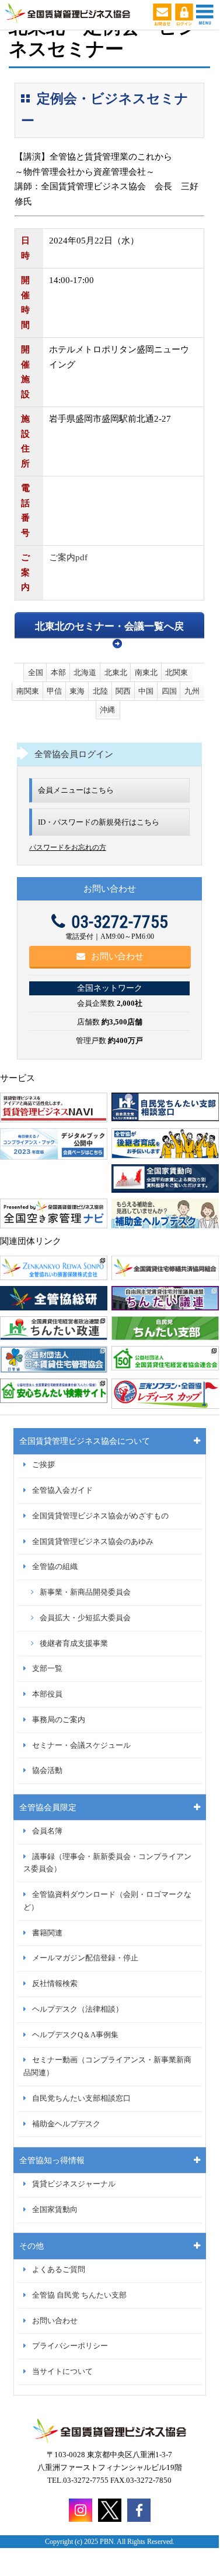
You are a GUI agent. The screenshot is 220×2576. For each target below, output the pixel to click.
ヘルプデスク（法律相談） (78, 2009)
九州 (192, 691)
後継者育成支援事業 (74, 1644)
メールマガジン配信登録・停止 (85, 1958)
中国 (146, 691)
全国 (36, 672)
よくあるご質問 (59, 2270)
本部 (58, 672)
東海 (77, 691)
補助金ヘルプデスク (66, 2124)
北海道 (85, 672)
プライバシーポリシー (70, 2346)
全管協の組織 (55, 1567)
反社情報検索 (55, 1984)
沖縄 (107, 710)
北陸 (100, 691)
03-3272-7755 (120, 922)
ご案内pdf (68, 557)
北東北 (116, 672)
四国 (169, 691)
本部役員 (47, 1694)
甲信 (54, 691)
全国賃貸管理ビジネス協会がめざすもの (100, 1516)
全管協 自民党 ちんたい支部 (79, 2295)
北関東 (177, 672)
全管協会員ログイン (74, 754)
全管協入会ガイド (62, 1490)
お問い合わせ (117, 956)
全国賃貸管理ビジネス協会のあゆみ (93, 1542)
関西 (123, 691)
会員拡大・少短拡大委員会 (85, 1618)
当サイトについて (62, 2372)
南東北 (146, 672)
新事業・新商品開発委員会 (85, 1592)
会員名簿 (47, 1831)
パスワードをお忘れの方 (68, 847)
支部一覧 (47, 1669)
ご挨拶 (43, 1465)
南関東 (28, 691)
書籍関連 (47, 1933)
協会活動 (47, 1771)
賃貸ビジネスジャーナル (74, 2184)
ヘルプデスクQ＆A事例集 (75, 2035)
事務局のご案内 (59, 1720)
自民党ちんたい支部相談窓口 (81, 2098)
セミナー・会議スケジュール (81, 1745)
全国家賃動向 (55, 2210)
